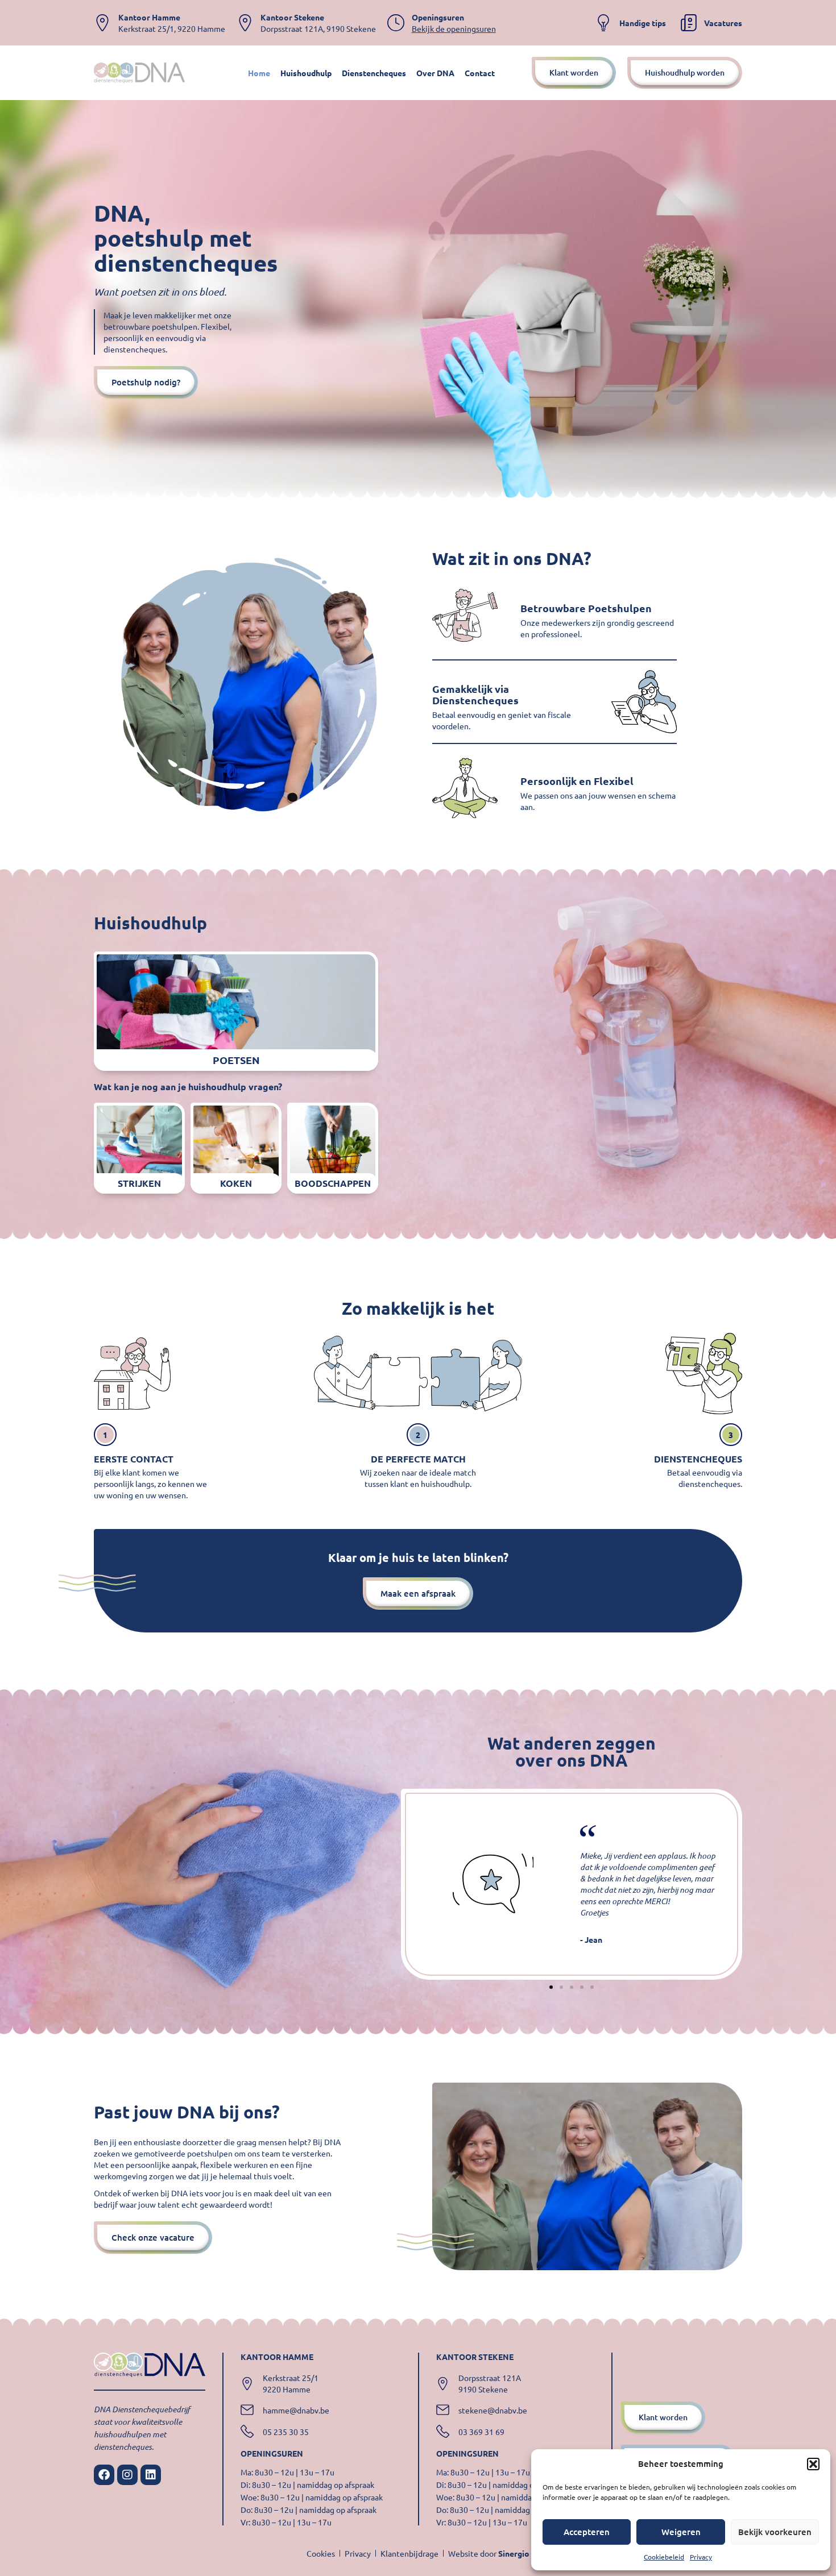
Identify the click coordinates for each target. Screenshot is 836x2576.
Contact (480, 73)
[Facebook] (104, 2475)
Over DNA (435, 73)
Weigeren (681, 2532)
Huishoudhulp (306, 73)
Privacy (701, 2557)
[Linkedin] (151, 2475)
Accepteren (587, 2532)
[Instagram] (127, 2475)
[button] (813, 2464)
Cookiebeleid (664, 2557)
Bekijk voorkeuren (775, 2532)
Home (259, 73)
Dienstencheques (374, 73)
